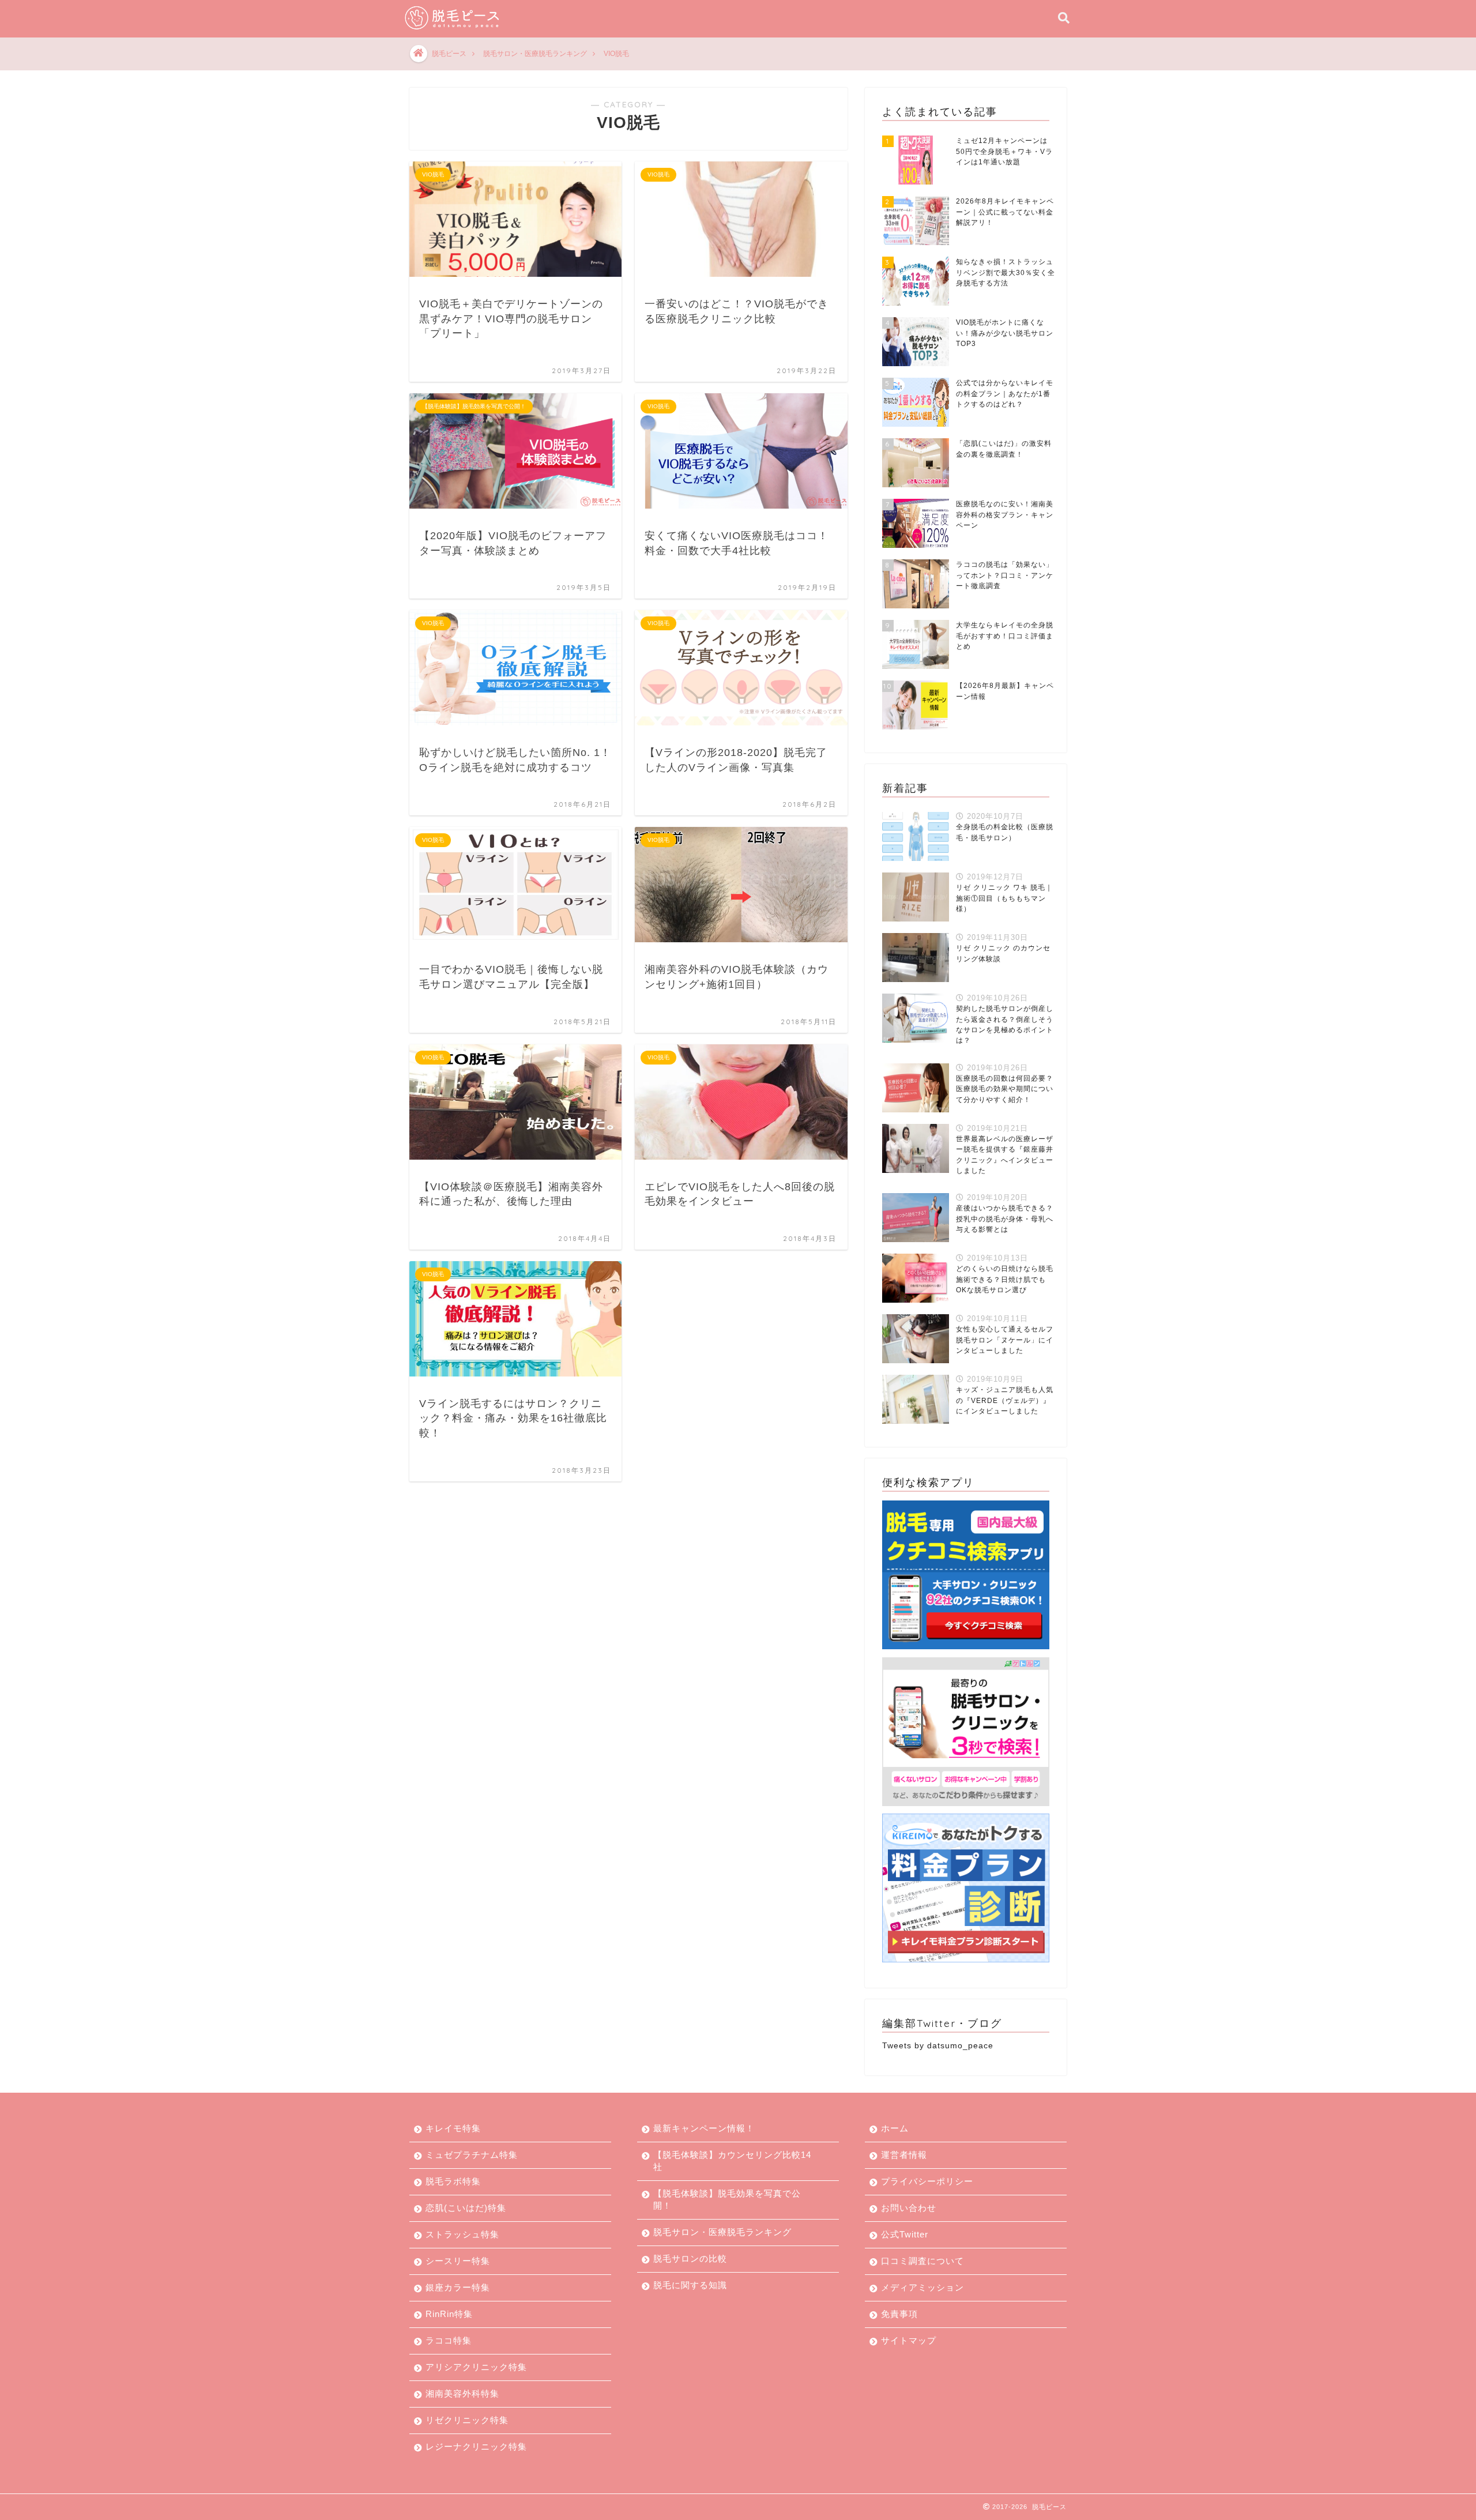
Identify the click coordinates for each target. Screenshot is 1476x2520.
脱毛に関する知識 (690, 2285)
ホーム (895, 2128)
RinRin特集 (449, 2314)
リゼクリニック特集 (467, 2420)
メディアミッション (922, 2287)
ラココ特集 (449, 2340)
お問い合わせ (909, 2208)
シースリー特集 (458, 2261)
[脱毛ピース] (453, 29)
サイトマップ (909, 2340)
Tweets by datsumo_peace (938, 2046)
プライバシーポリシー (927, 2181)
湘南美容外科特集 (462, 2393)
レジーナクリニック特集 (476, 2446)
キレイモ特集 (453, 2128)
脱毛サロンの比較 (690, 2258)
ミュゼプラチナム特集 (472, 2155)
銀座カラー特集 (458, 2287)
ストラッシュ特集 (462, 2234)
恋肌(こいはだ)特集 (466, 2208)
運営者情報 (904, 2155)
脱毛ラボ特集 (453, 2181)
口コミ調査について (922, 2261)
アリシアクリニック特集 (476, 2367)
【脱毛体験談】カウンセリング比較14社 (732, 2161)
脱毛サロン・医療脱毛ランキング (722, 2232)
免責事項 (899, 2314)
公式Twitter (905, 2234)
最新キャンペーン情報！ (704, 2128)
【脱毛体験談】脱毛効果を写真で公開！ (727, 2199)
